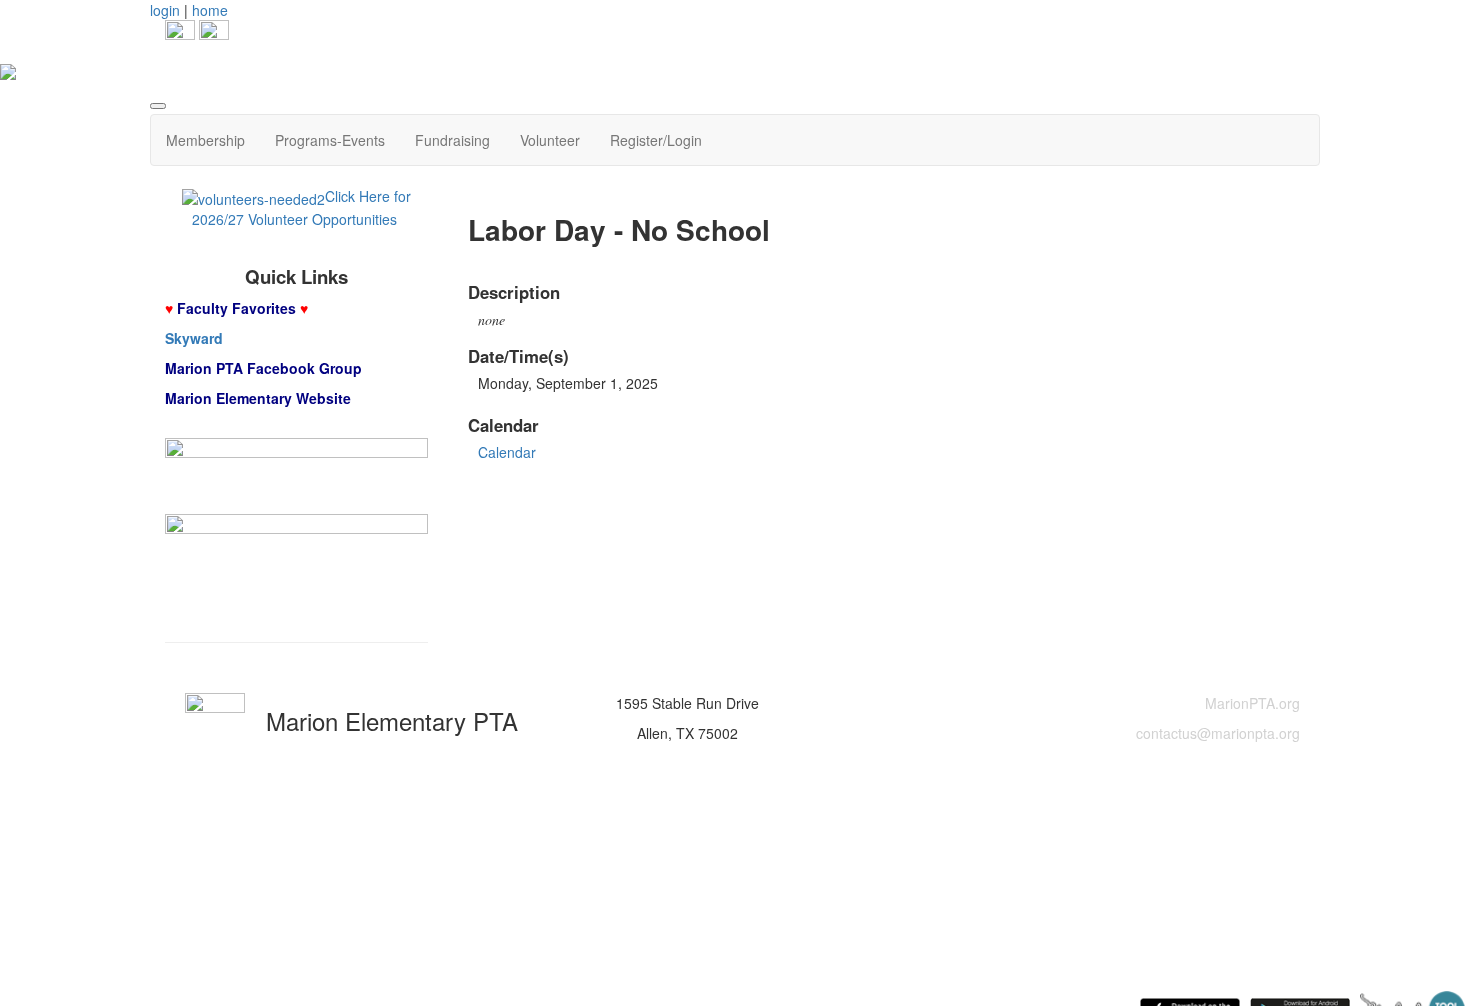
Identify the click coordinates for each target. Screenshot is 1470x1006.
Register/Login (656, 140)
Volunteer (550, 140)
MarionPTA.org (1252, 703)
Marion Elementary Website (258, 398)
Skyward (194, 338)
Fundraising (452, 140)
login (165, 10)
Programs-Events (330, 140)
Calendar (507, 452)
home (210, 10)
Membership (205, 140)
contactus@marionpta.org (1218, 733)
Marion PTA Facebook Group (263, 368)
